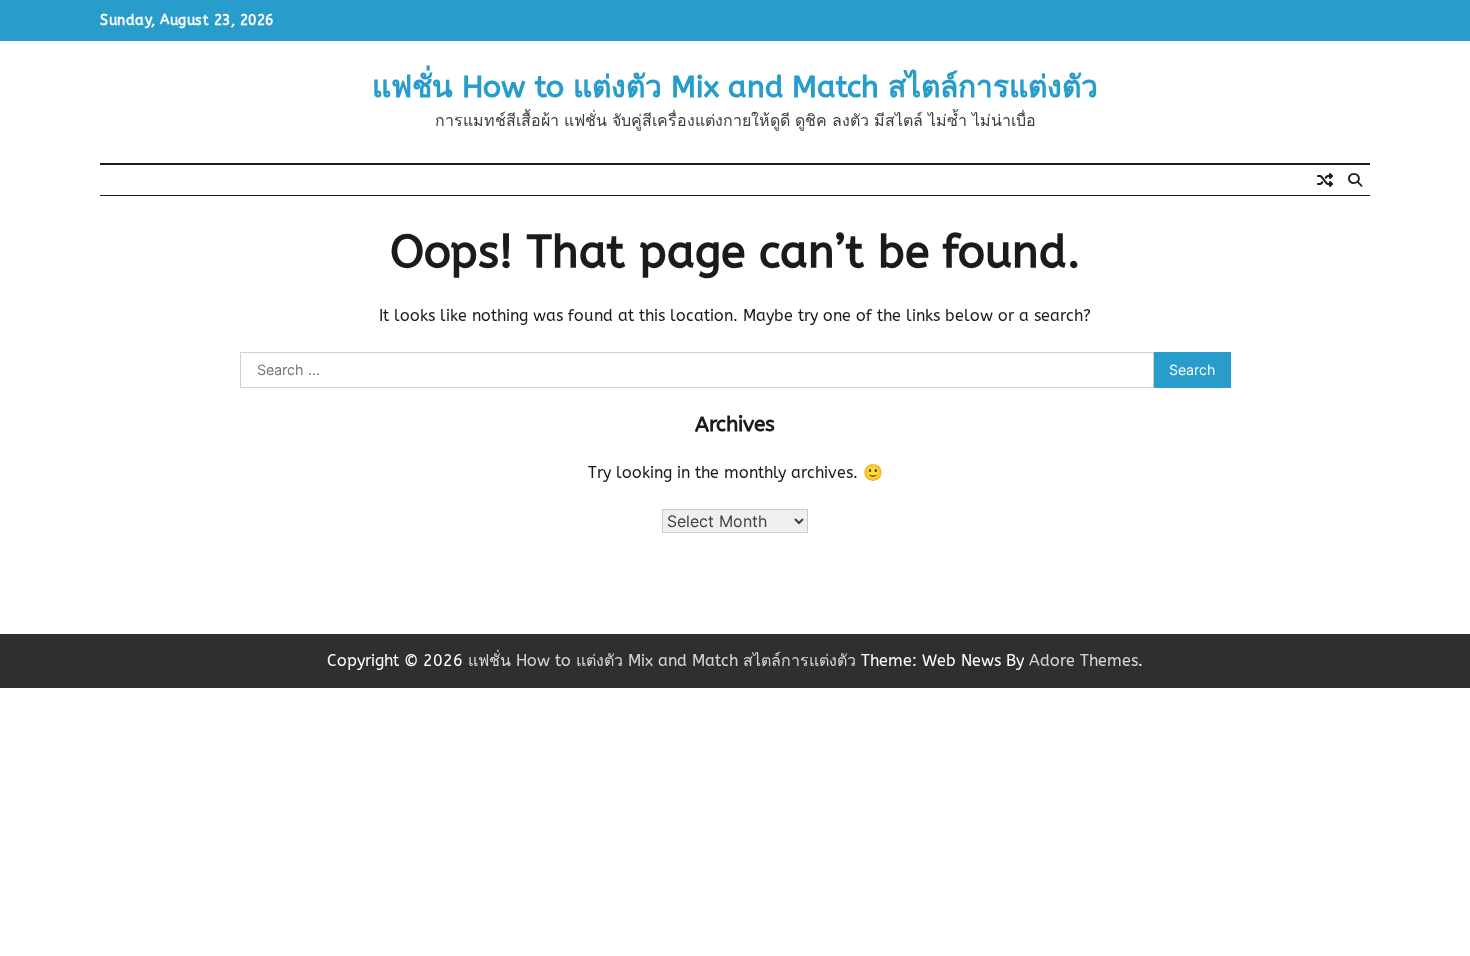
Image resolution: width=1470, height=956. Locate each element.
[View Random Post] (1325, 180)
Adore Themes (1083, 660)
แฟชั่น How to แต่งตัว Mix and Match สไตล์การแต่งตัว (735, 87)
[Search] (1355, 180)
